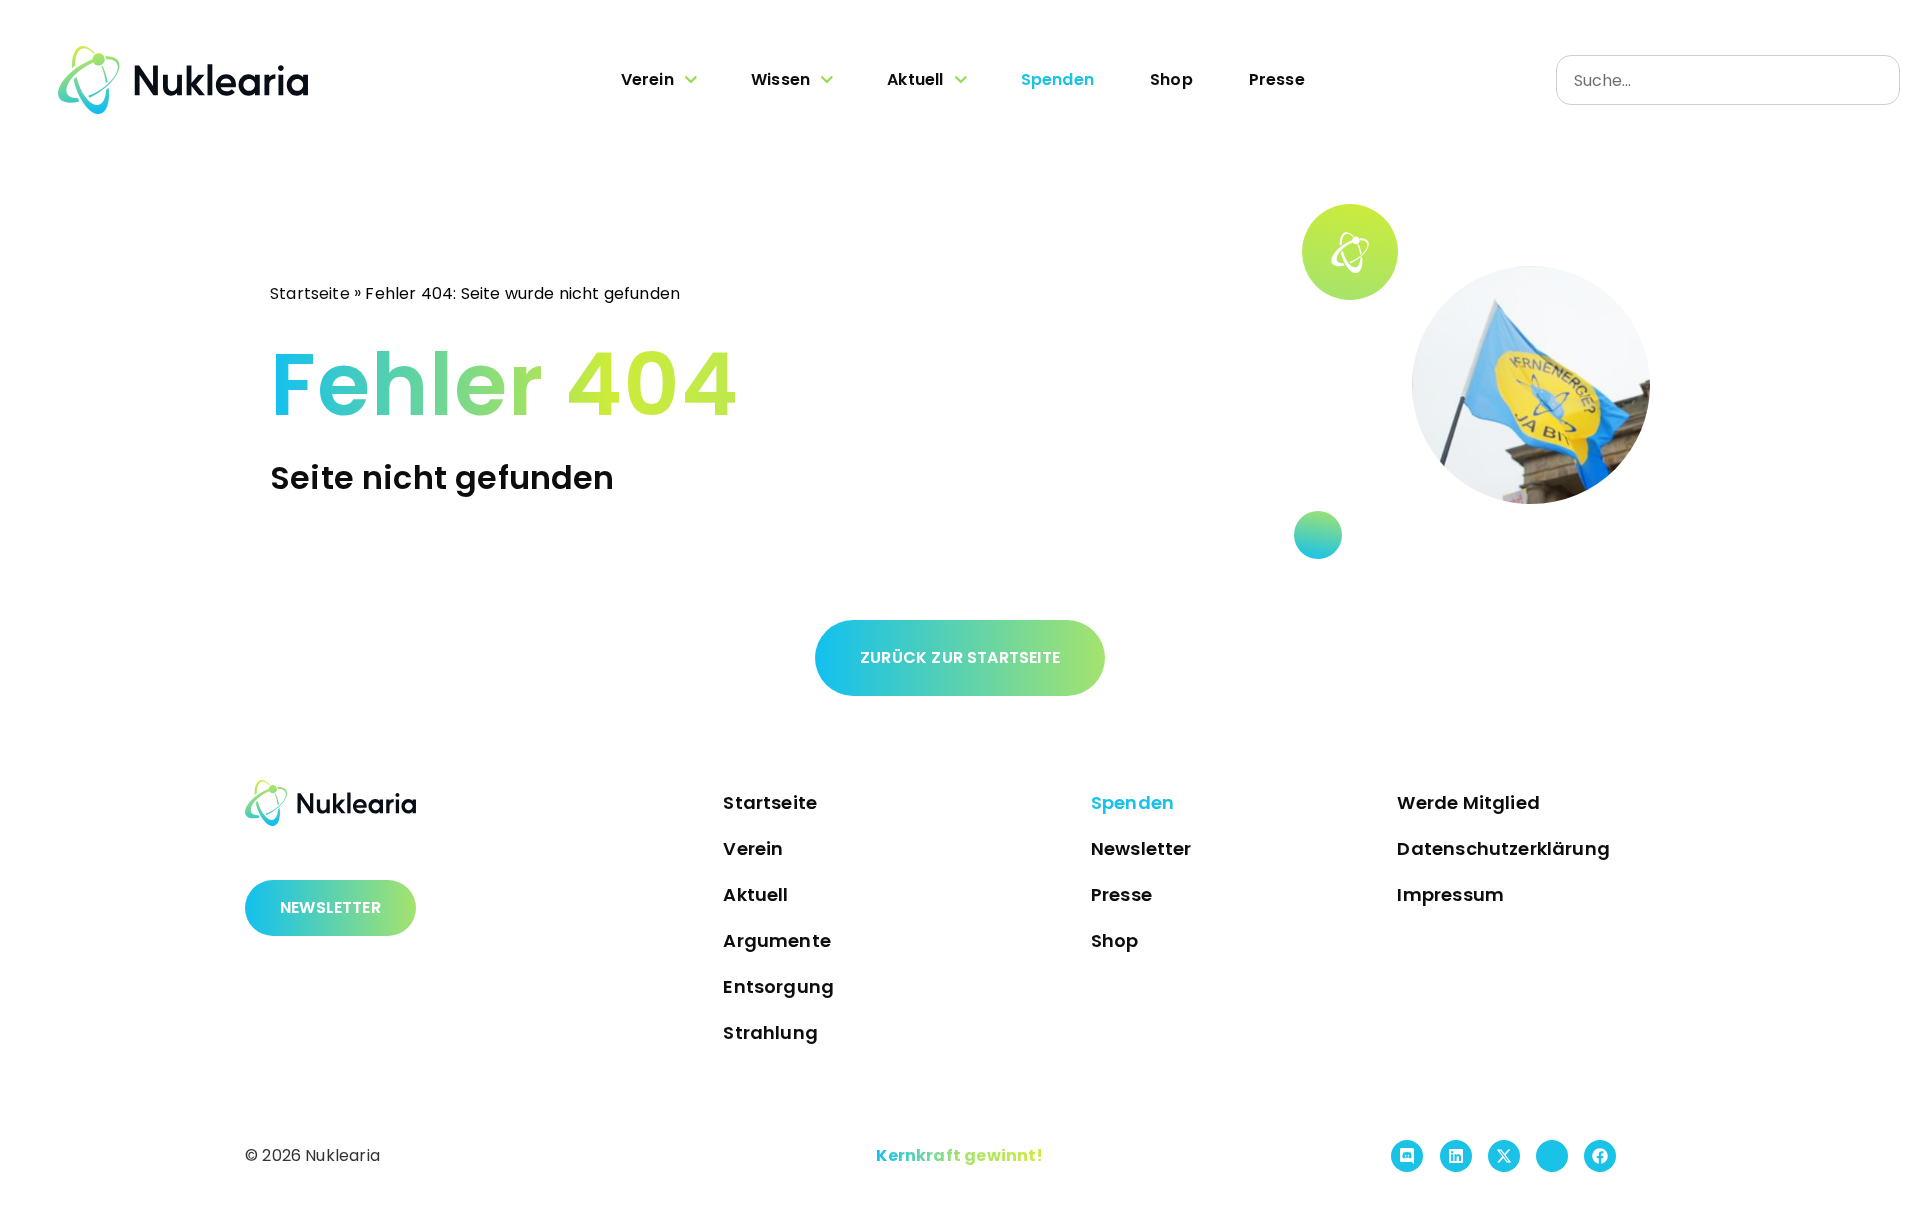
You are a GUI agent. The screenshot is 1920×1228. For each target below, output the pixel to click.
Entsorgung (778, 986)
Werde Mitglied (1468, 802)
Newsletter (1141, 848)
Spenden (1057, 79)
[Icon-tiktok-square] (1552, 1156)
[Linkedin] (1456, 1156)
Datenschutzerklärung (1503, 848)
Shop (1171, 79)
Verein (647, 79)
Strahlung (770, 1032)
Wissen (780, 79)
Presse (1277, 79)
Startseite (310, 292)
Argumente (777, 940)
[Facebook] (1600, 1156)
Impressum (1450, 894)
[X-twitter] (1504, 1156)
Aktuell (915, 79)
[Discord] (1407, 1156)
